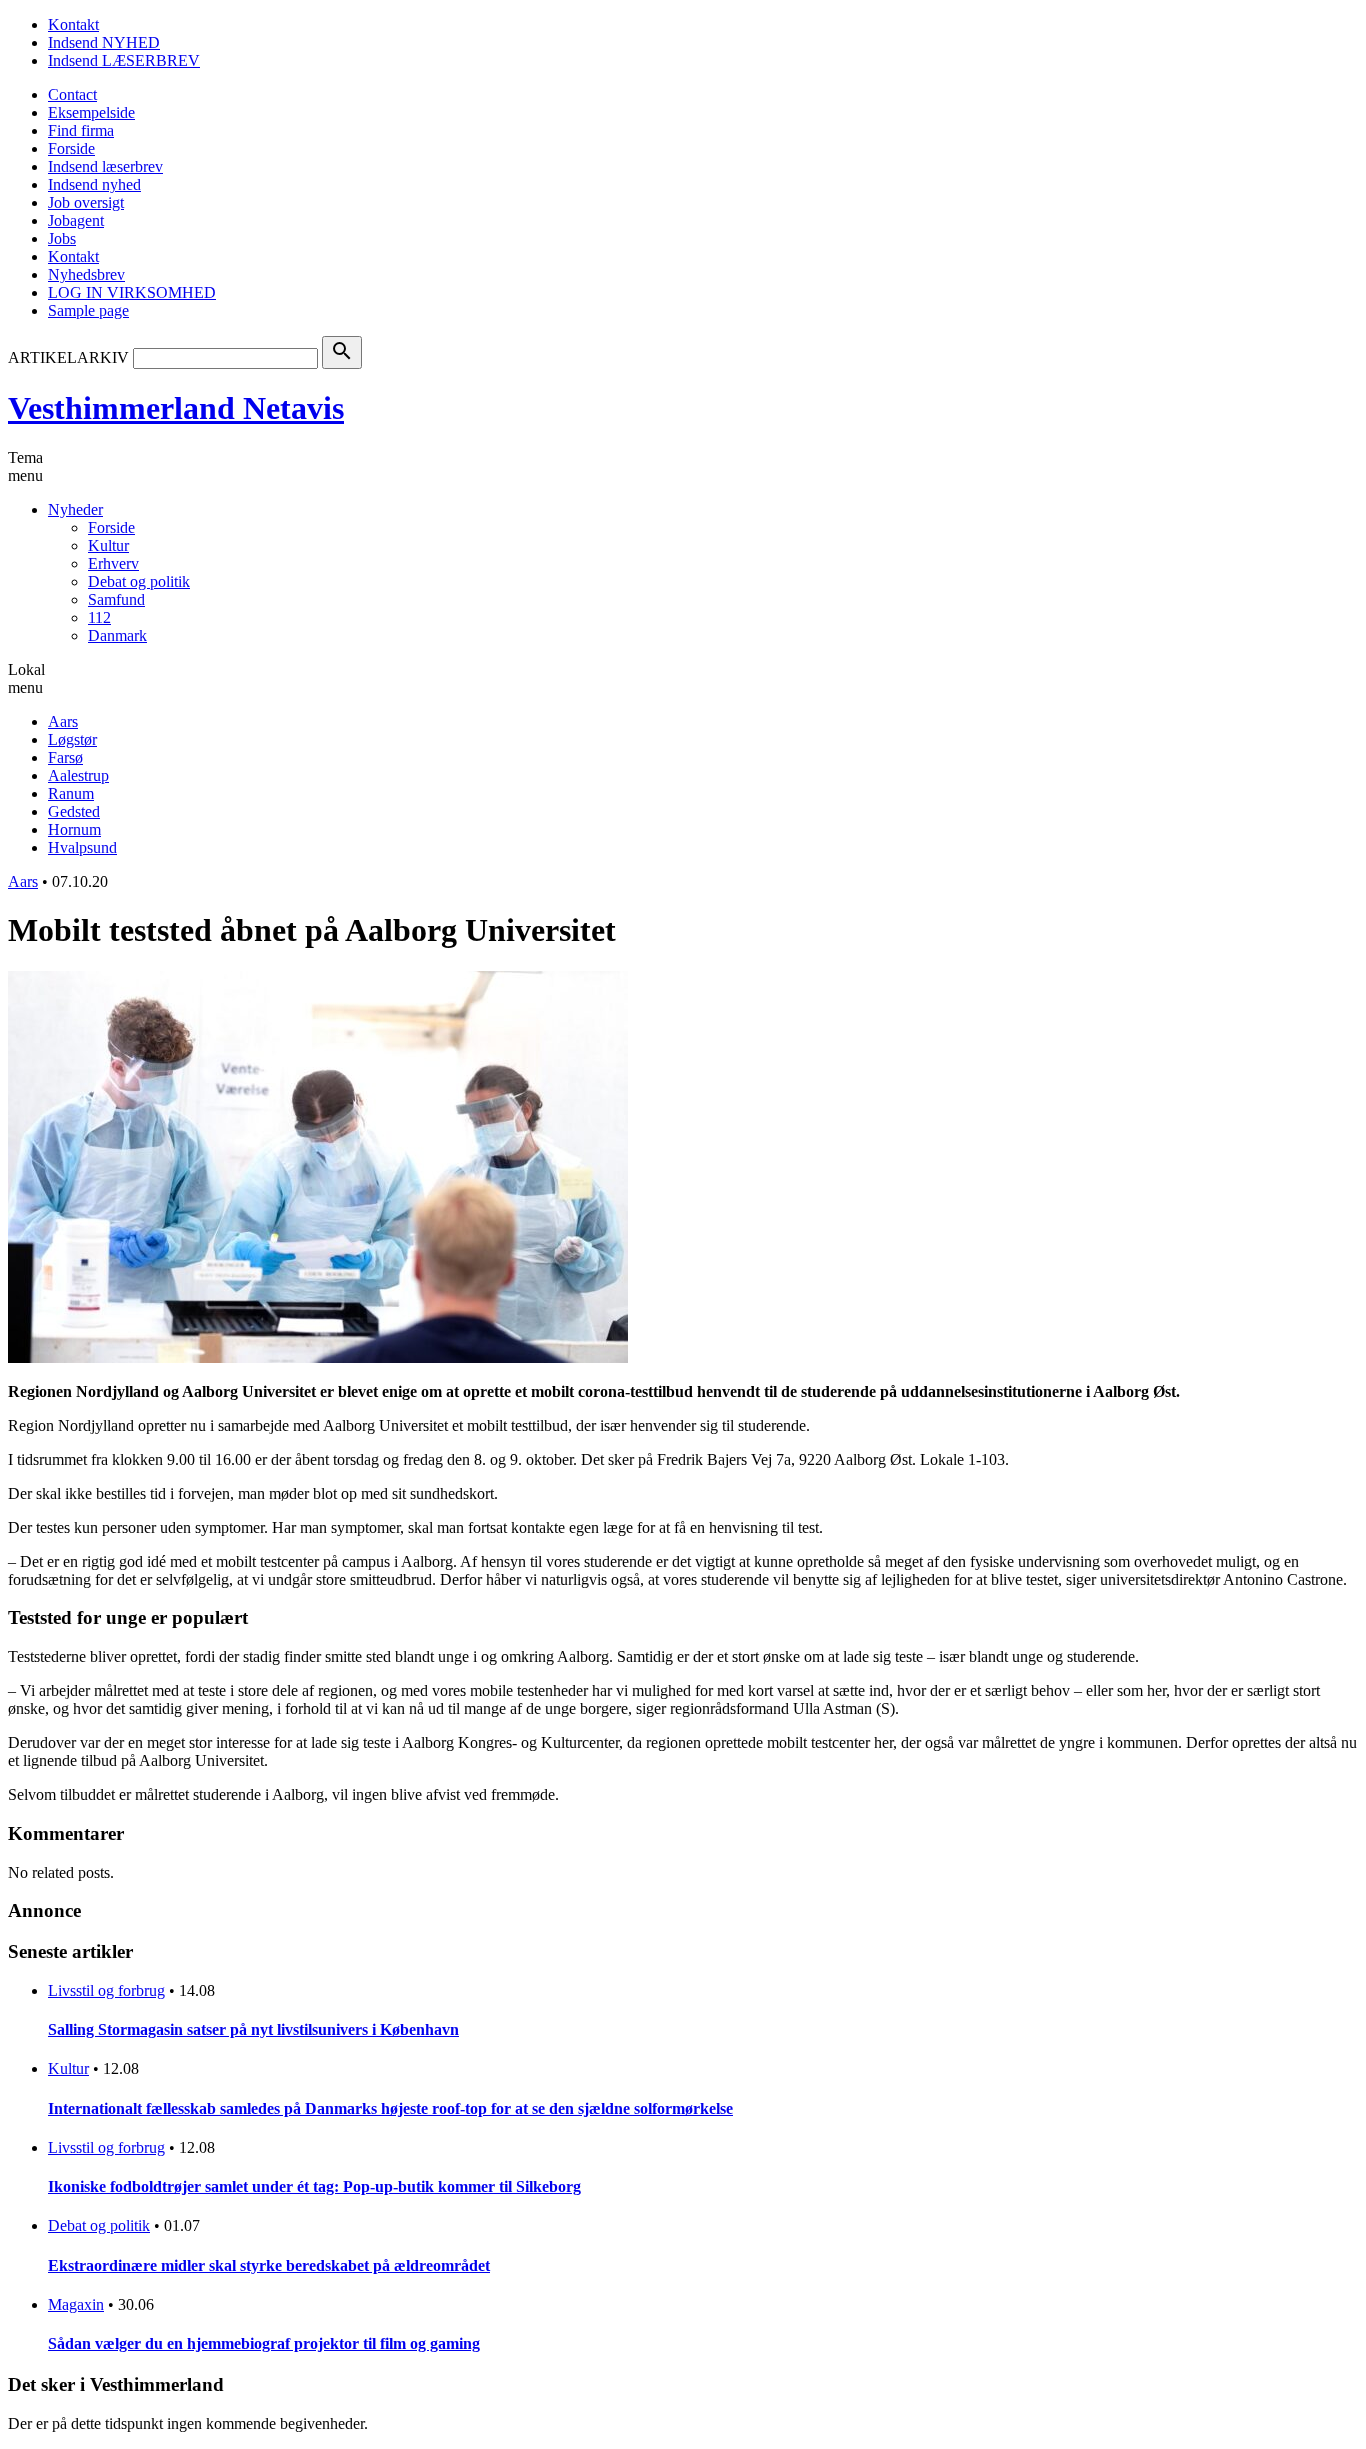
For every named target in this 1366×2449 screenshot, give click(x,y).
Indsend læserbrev (105, 166)
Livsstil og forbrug (106, 1990)
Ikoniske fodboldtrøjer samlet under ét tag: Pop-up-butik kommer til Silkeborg (314, 2186)
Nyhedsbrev (86, 274)
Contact (72, 94)
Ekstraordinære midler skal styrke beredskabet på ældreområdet (269, 2265)
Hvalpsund (82, 847)
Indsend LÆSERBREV (124, 60)
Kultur (108, 545)
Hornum (74, 829)
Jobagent (76, 220)
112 (99, 617)
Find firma (81, 130)
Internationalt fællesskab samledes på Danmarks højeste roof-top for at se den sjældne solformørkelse (390, 2108)
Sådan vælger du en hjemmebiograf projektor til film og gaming (264, 2343)
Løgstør (72, 739)
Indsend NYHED (104, 42)
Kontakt (73, 24)
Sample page (88, 310)
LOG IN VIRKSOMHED (132, 292)
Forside (71, 148)
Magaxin (76, 2304)
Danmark (117, 635)
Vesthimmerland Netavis (176, 408)
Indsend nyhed (94, 184)
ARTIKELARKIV (68, 357)
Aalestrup (78, 775)
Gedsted (74, 811)
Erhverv (113, 563)
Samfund (116, 599)
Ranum (71, 793)
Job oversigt (86, 202)
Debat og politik (139, 581)
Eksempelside (91, 112)
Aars (63, 721)
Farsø (65, 757)
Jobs (62, 238)
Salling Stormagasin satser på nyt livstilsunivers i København (253, 2029)
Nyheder (75, 509)
